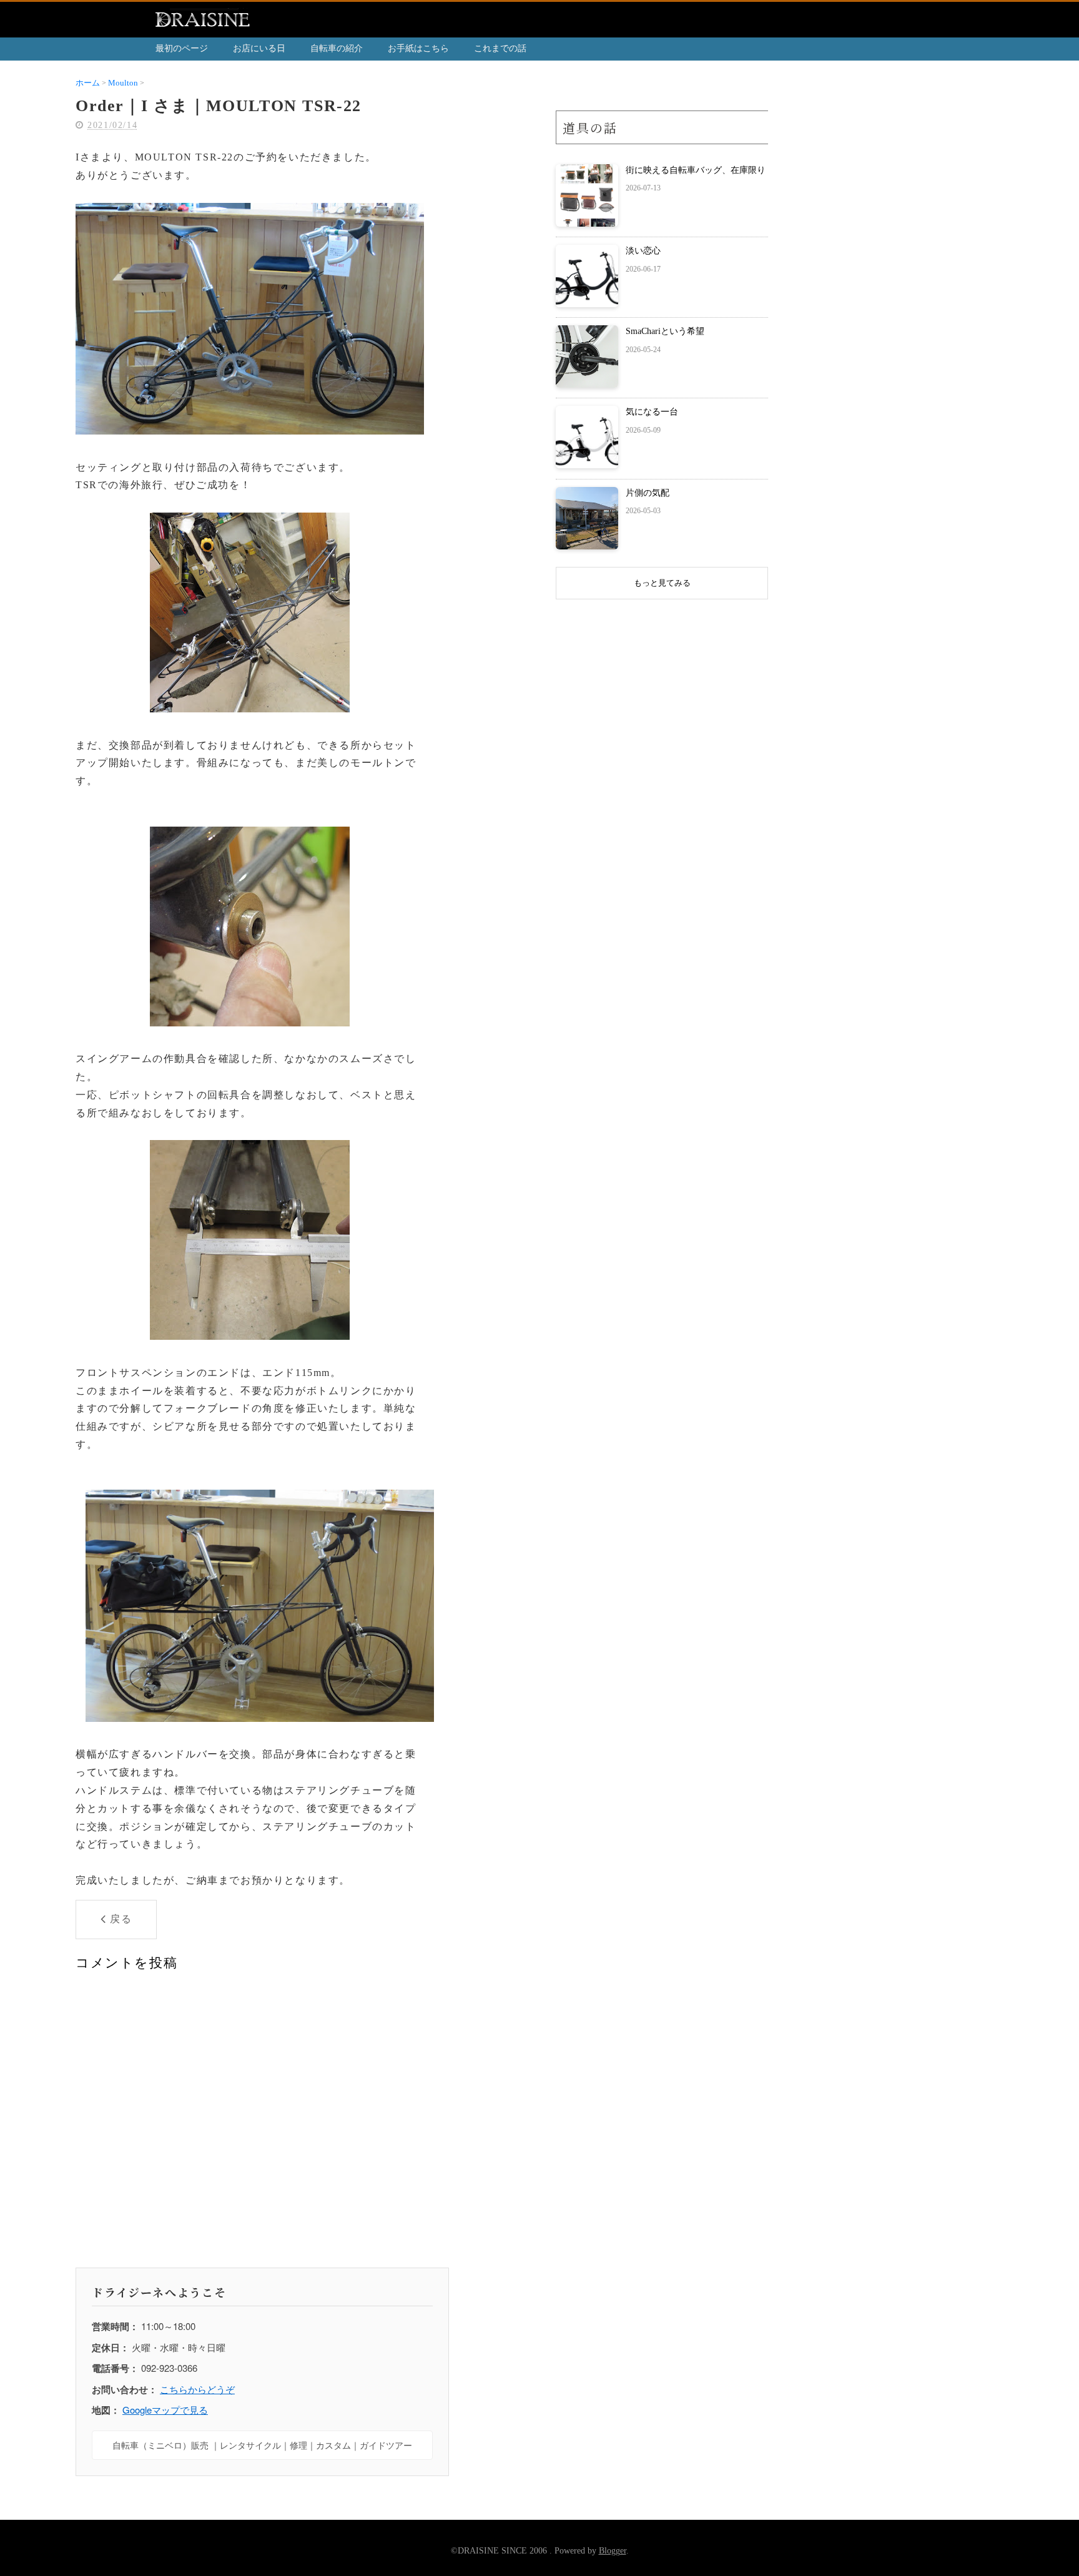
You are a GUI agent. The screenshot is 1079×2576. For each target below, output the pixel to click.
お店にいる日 (259, 48)
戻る (121, 1919)
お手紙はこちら (418, 48)
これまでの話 (500, 48)
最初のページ (182, 48)
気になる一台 (652, 412)
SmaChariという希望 (665, 331)
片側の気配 (648, 493)
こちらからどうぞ (197, 2389)
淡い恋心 (643, 251)
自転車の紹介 (337, 48)
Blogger (613, 2551)
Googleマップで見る (165, 2410)
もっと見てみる (662, 583)
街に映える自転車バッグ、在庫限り (696, 170)
